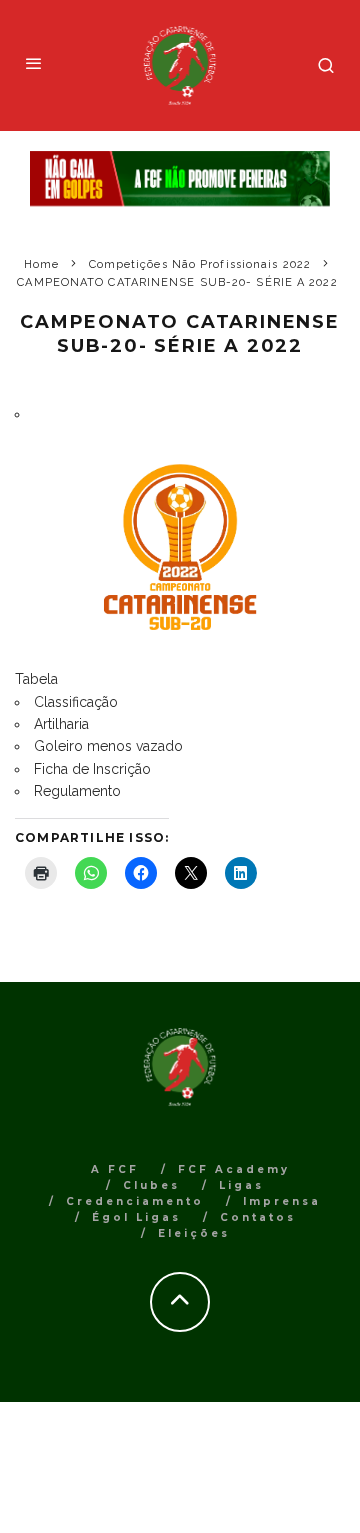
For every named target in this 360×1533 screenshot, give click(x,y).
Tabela (36, 679)
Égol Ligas (136, 1217)
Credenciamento (135, 1201)
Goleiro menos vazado (108, 746)
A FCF (115, 1169)
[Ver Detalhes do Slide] (180, 179)
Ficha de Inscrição (92, 769)
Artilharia (61, 724)
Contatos (258, 1217)
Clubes (151, 1185)
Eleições (194, 1233)
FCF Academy (234, 1169)
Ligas (241, 1185)
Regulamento (77, 791)
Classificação (76, 702)
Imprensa (282, 1201)
